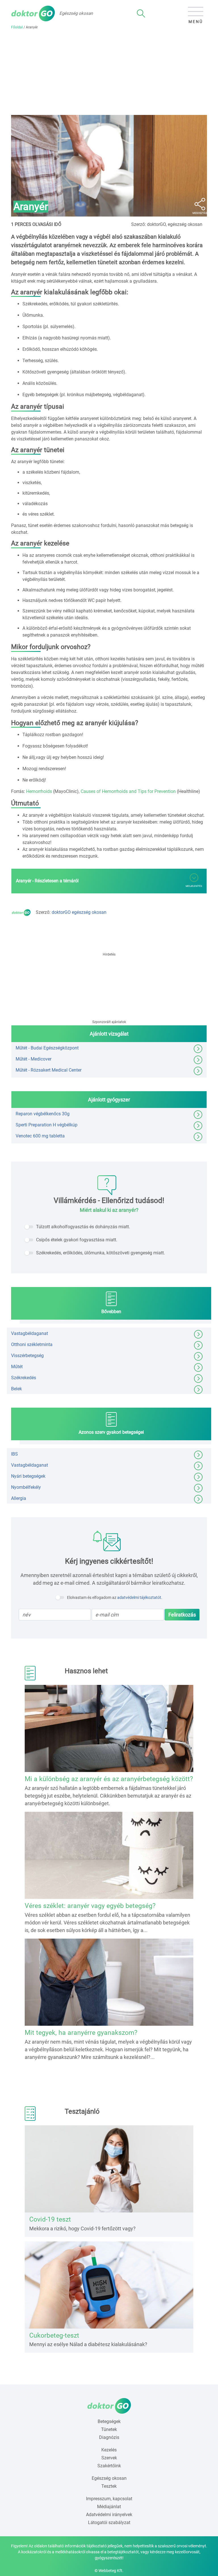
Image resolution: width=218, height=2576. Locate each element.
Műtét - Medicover (33, 1059)
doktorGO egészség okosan (79, 912)
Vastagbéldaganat (30, 1333)
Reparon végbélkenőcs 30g (43, 1114)
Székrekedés (24, 1378)
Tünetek (109, 2429)
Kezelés (109, 2450)
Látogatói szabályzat (109, 2523)
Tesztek (109, 2486)
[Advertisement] (109, 72)
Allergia (19, 1498)
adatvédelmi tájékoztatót (139, 1597)
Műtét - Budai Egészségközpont (47, 1048)
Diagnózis (109, 2437)
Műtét (17, 1367)
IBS (14, 1454)
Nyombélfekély (26, 1487)
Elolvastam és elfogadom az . (115, 1597)
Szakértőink (109, 2466)
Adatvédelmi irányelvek (109, 2515)
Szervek (109, 2458)
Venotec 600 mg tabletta (40, 1136)
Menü (196, 22)
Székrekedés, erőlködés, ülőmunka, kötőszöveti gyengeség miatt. (100, 1253)
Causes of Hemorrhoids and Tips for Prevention (128, 791)
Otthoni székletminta (32, 1344)
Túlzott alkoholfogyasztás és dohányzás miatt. (83, 1227)
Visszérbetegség (27, 1356)
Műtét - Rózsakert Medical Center (49, 1070)
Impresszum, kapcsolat (109, 2499)
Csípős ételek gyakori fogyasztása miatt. (77, 1240)
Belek (16, 1389)
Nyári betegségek (28, 1476)
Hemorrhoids (39, 791)
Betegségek (109, 2421)
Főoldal (17, 27)
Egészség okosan (109, 2478)
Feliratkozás (182, 1615)
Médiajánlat (109, 2507)
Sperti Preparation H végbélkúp (47, 1125)
